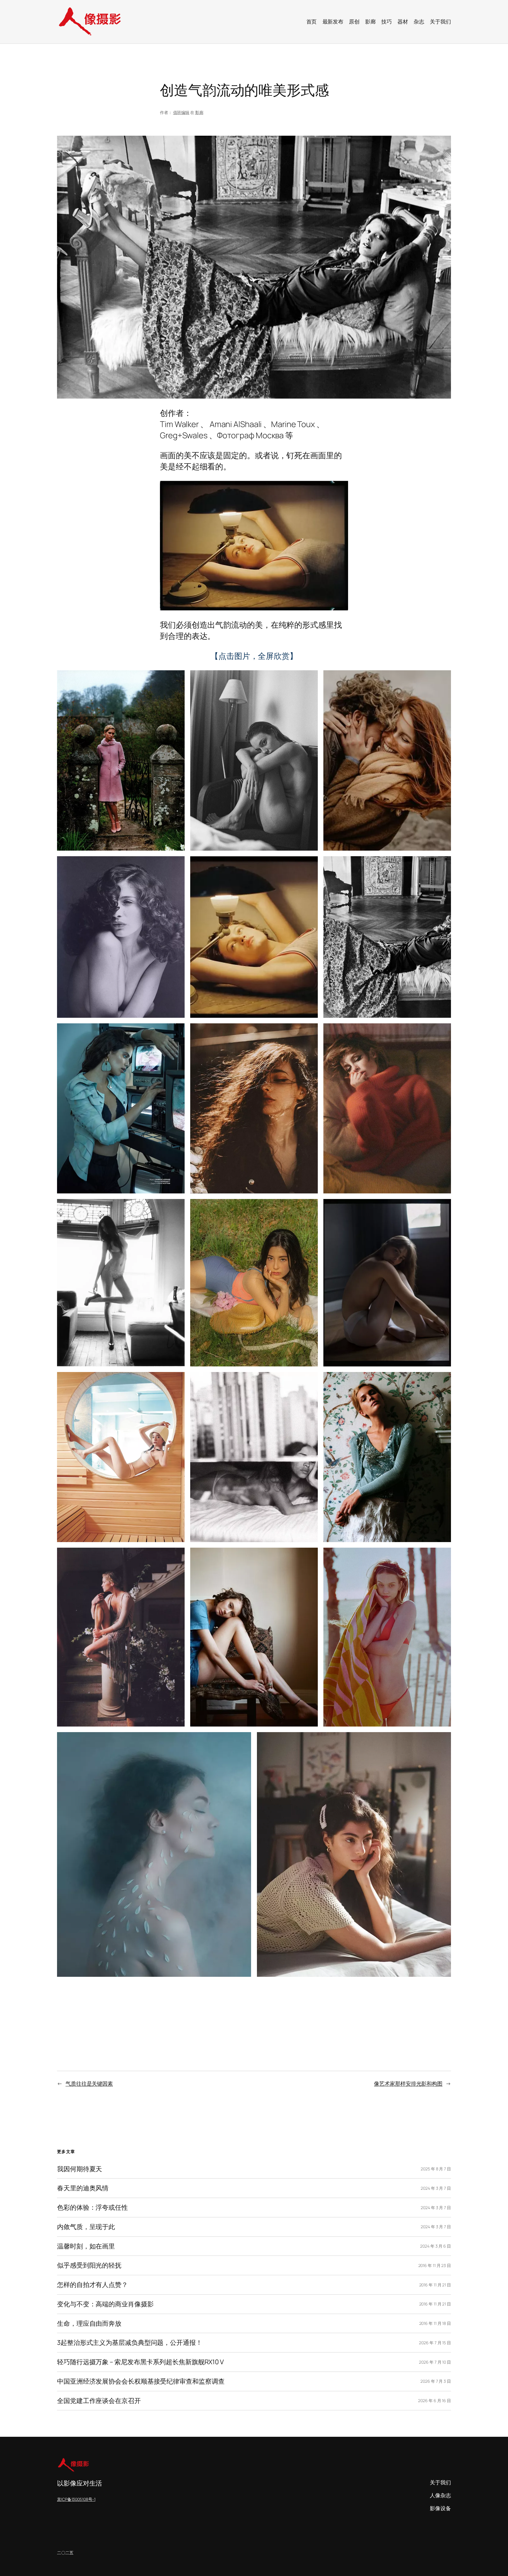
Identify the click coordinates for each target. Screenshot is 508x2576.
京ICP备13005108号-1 (76, 2499)
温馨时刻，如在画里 (86, 2246)
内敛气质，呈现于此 (86, 2227)
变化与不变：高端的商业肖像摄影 (105, 2304)
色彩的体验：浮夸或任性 (92, 2208)
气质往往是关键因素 (89, 2083)
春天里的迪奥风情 (83, 2188)
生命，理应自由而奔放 (89, 2324)
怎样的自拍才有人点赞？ (92, 2285)
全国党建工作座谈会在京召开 (99, 2401)
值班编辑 (181, 112)
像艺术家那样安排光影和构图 (408, 2083)
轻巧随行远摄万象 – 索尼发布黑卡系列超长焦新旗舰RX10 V (140, 2362)
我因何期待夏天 (80, 2169)
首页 (312, 21)
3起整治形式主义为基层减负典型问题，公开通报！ (130, 2343)
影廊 (199, 112)
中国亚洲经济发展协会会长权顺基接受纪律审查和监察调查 (141, 2381)
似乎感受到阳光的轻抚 (89, 2265)
